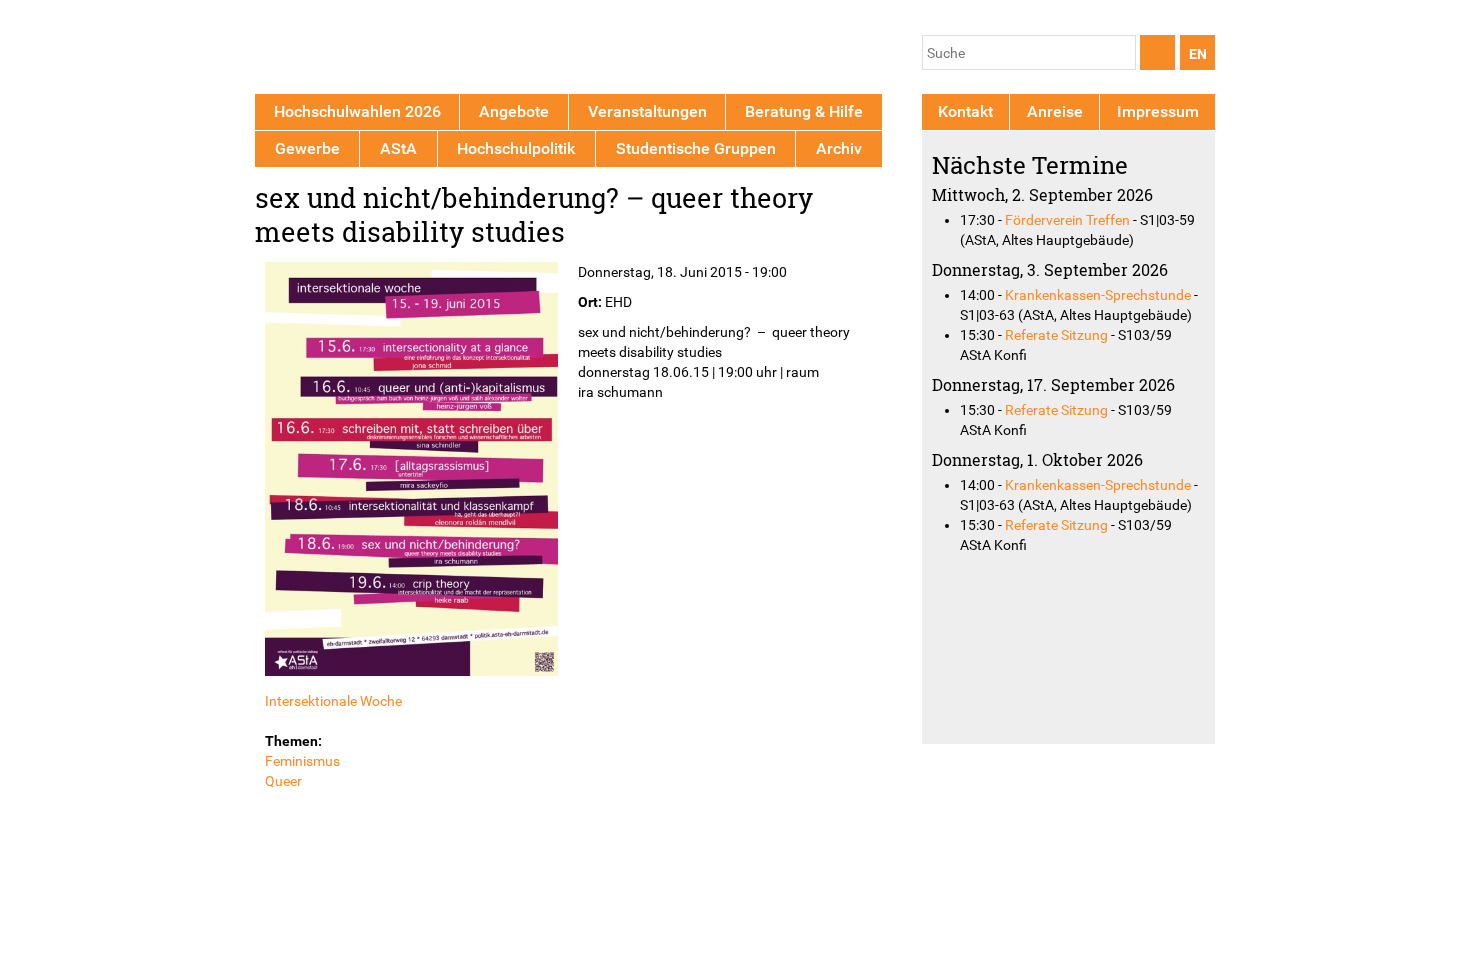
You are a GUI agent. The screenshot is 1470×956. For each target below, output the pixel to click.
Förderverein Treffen (1067, 220)
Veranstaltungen (647, 111)
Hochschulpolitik (516, 148)
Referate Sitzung (1056, 335)
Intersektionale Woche (333, 701)
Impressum (1158, 111)
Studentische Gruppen (696, 148)
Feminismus (302, 761)
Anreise (1055, 111)
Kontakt (965, 111)
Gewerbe (307, 148)
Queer (283, 781)
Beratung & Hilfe (804, 111)
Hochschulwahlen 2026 (357, 111)
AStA (398, 148)
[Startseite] (347, 50)
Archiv (839, 148)
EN (1198, 54)
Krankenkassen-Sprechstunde (1098, 295)
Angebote (514, 111)
